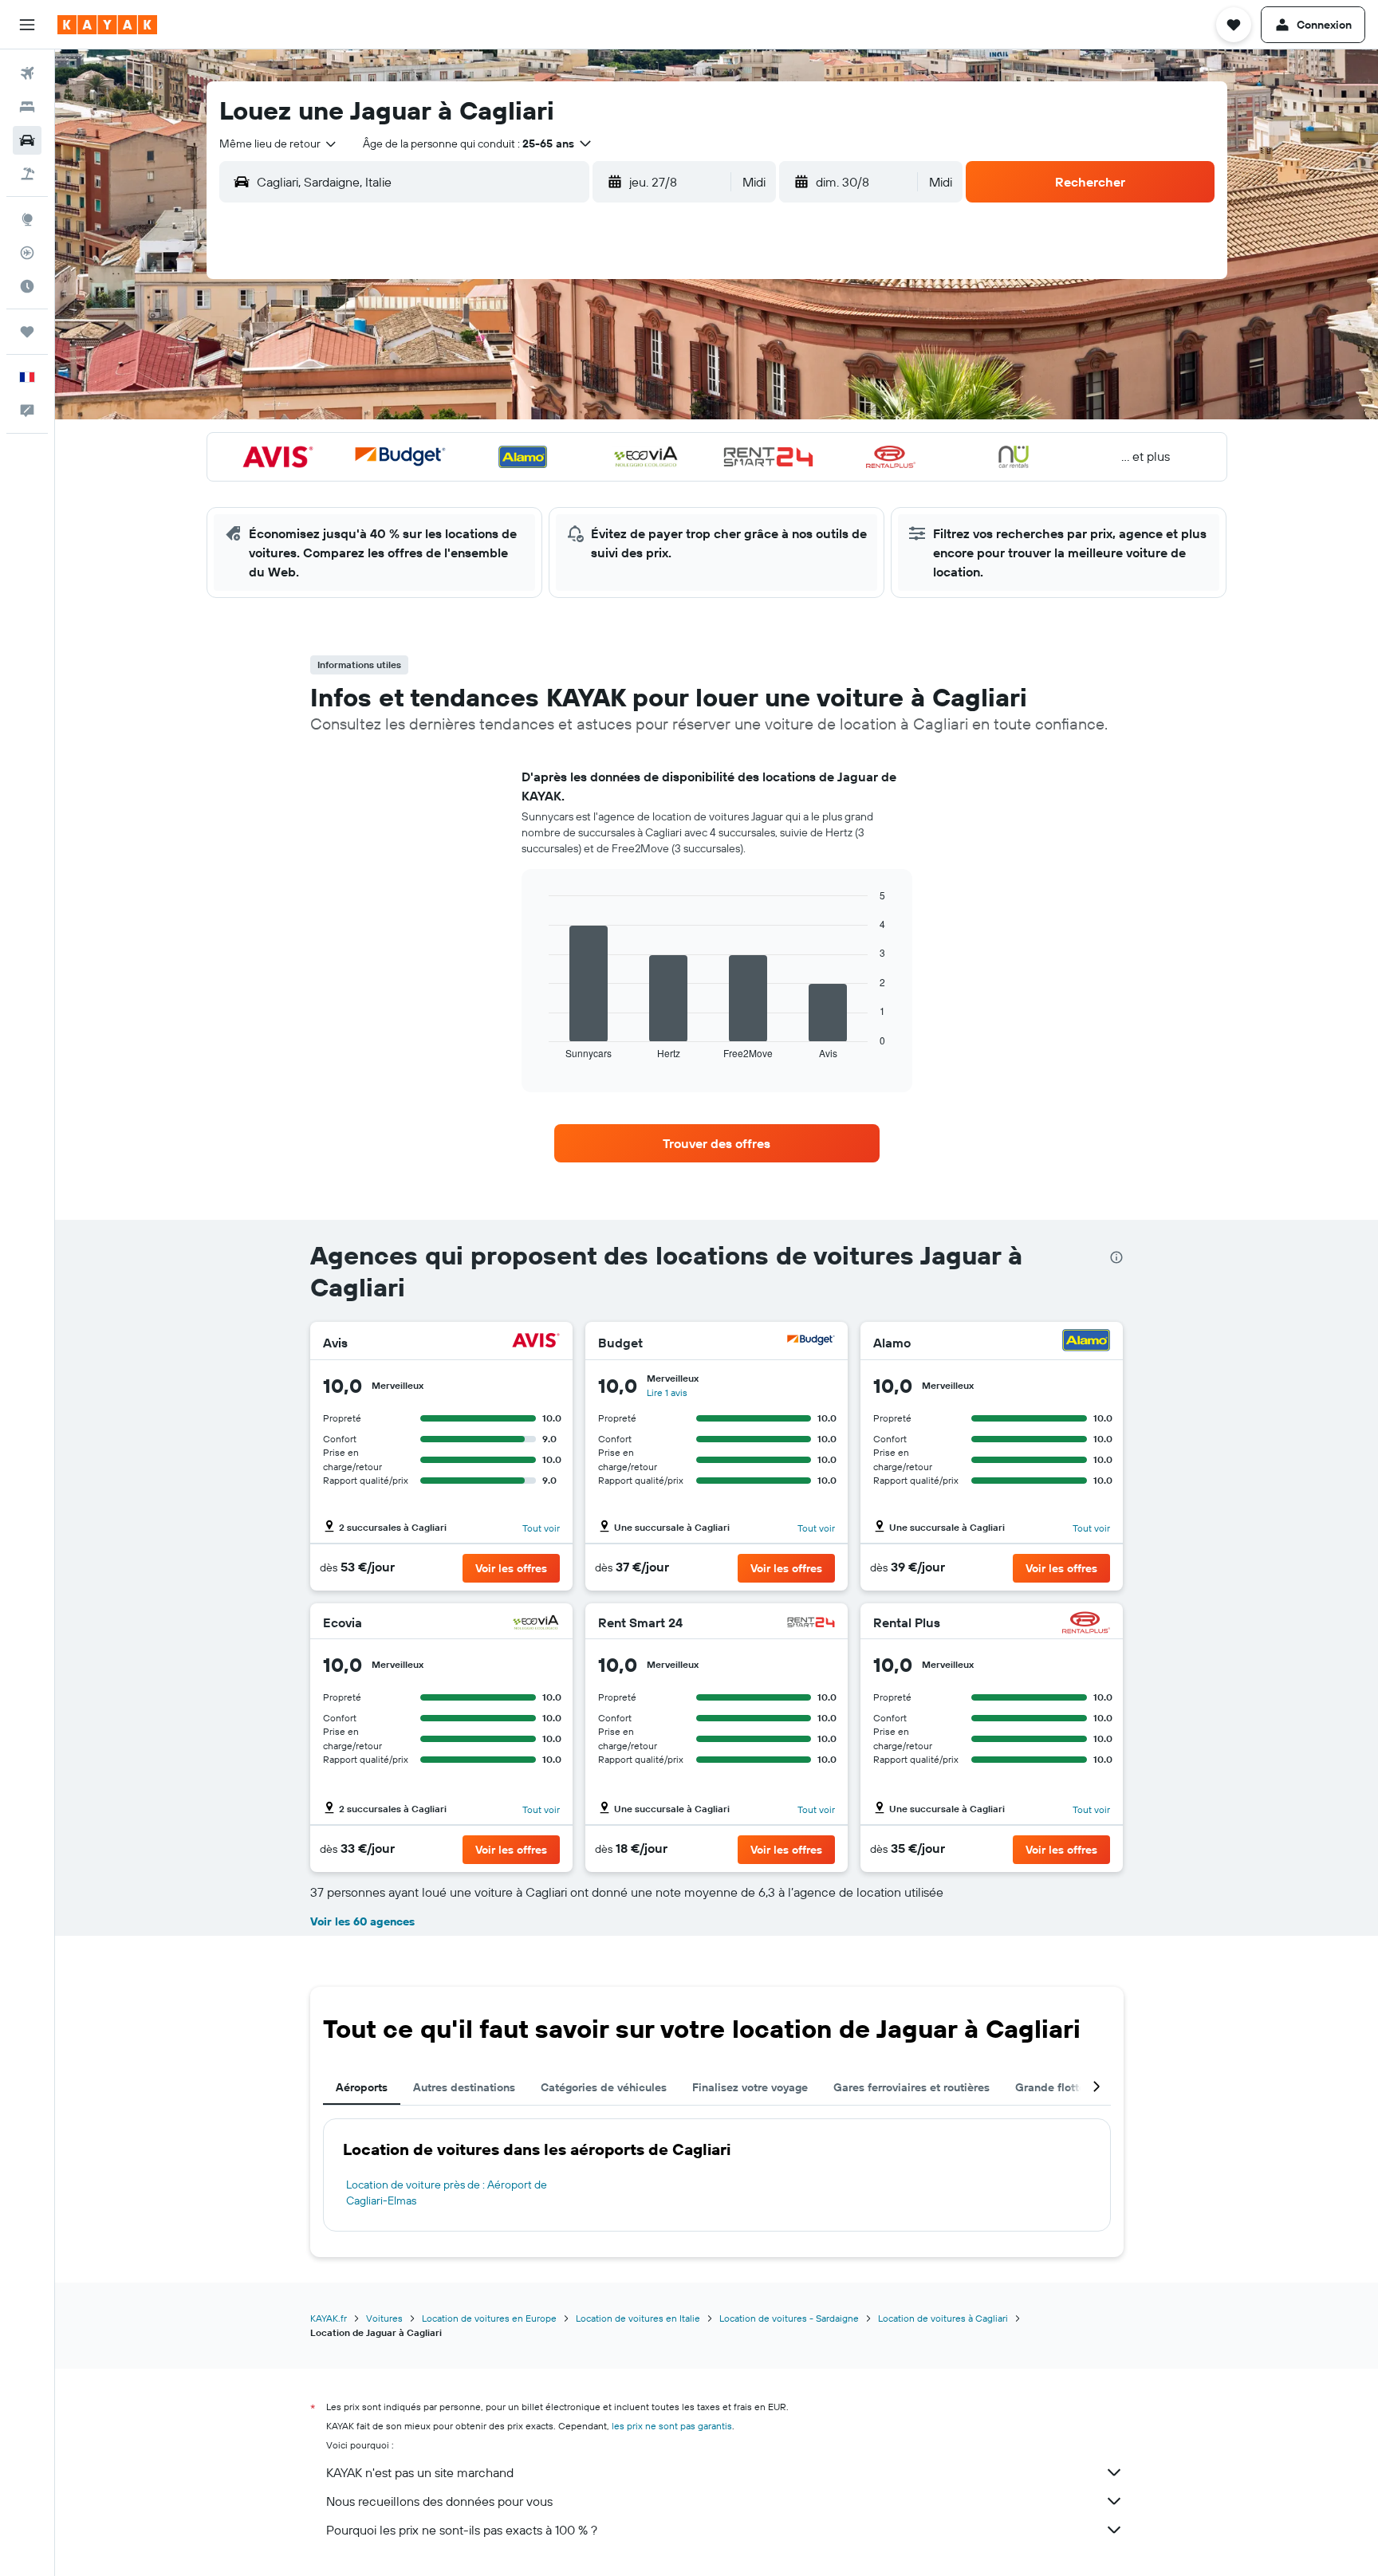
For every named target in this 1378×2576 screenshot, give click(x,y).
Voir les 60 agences (362, 1921)
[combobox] (279, 144)
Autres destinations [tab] (464, 2087)
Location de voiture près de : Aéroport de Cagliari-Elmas (447, 2193)
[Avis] (536, 1342)
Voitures (384, 2318)
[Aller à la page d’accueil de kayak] (107, 25)
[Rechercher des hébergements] (27, 107)
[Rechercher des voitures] (27, 140)
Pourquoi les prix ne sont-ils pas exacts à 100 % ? (462, 2530)
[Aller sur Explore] (27, 219)
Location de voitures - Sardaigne (789, 2318)
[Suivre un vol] (27, 253)
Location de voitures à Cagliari (943, 2318)
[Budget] (811, 1342)
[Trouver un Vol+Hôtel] (27, 174)
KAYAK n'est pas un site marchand (420, 2472)
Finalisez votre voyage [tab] (750, 2087)
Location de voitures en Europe (489, 2318)
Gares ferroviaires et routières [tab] (911, 2087)
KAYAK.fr (329, 2318)
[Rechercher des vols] (27, 73)
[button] (27, 25)
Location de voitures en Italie (638, 2318)
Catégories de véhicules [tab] (604, 2087)
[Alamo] (1086, 1342)
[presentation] (1116, 1257)
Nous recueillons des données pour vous (439, 2501)
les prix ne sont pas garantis (672, 2426)
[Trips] (27, 332)
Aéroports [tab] (362, 2087)
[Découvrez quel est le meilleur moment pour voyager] (27, 286)
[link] (717, 1143)
